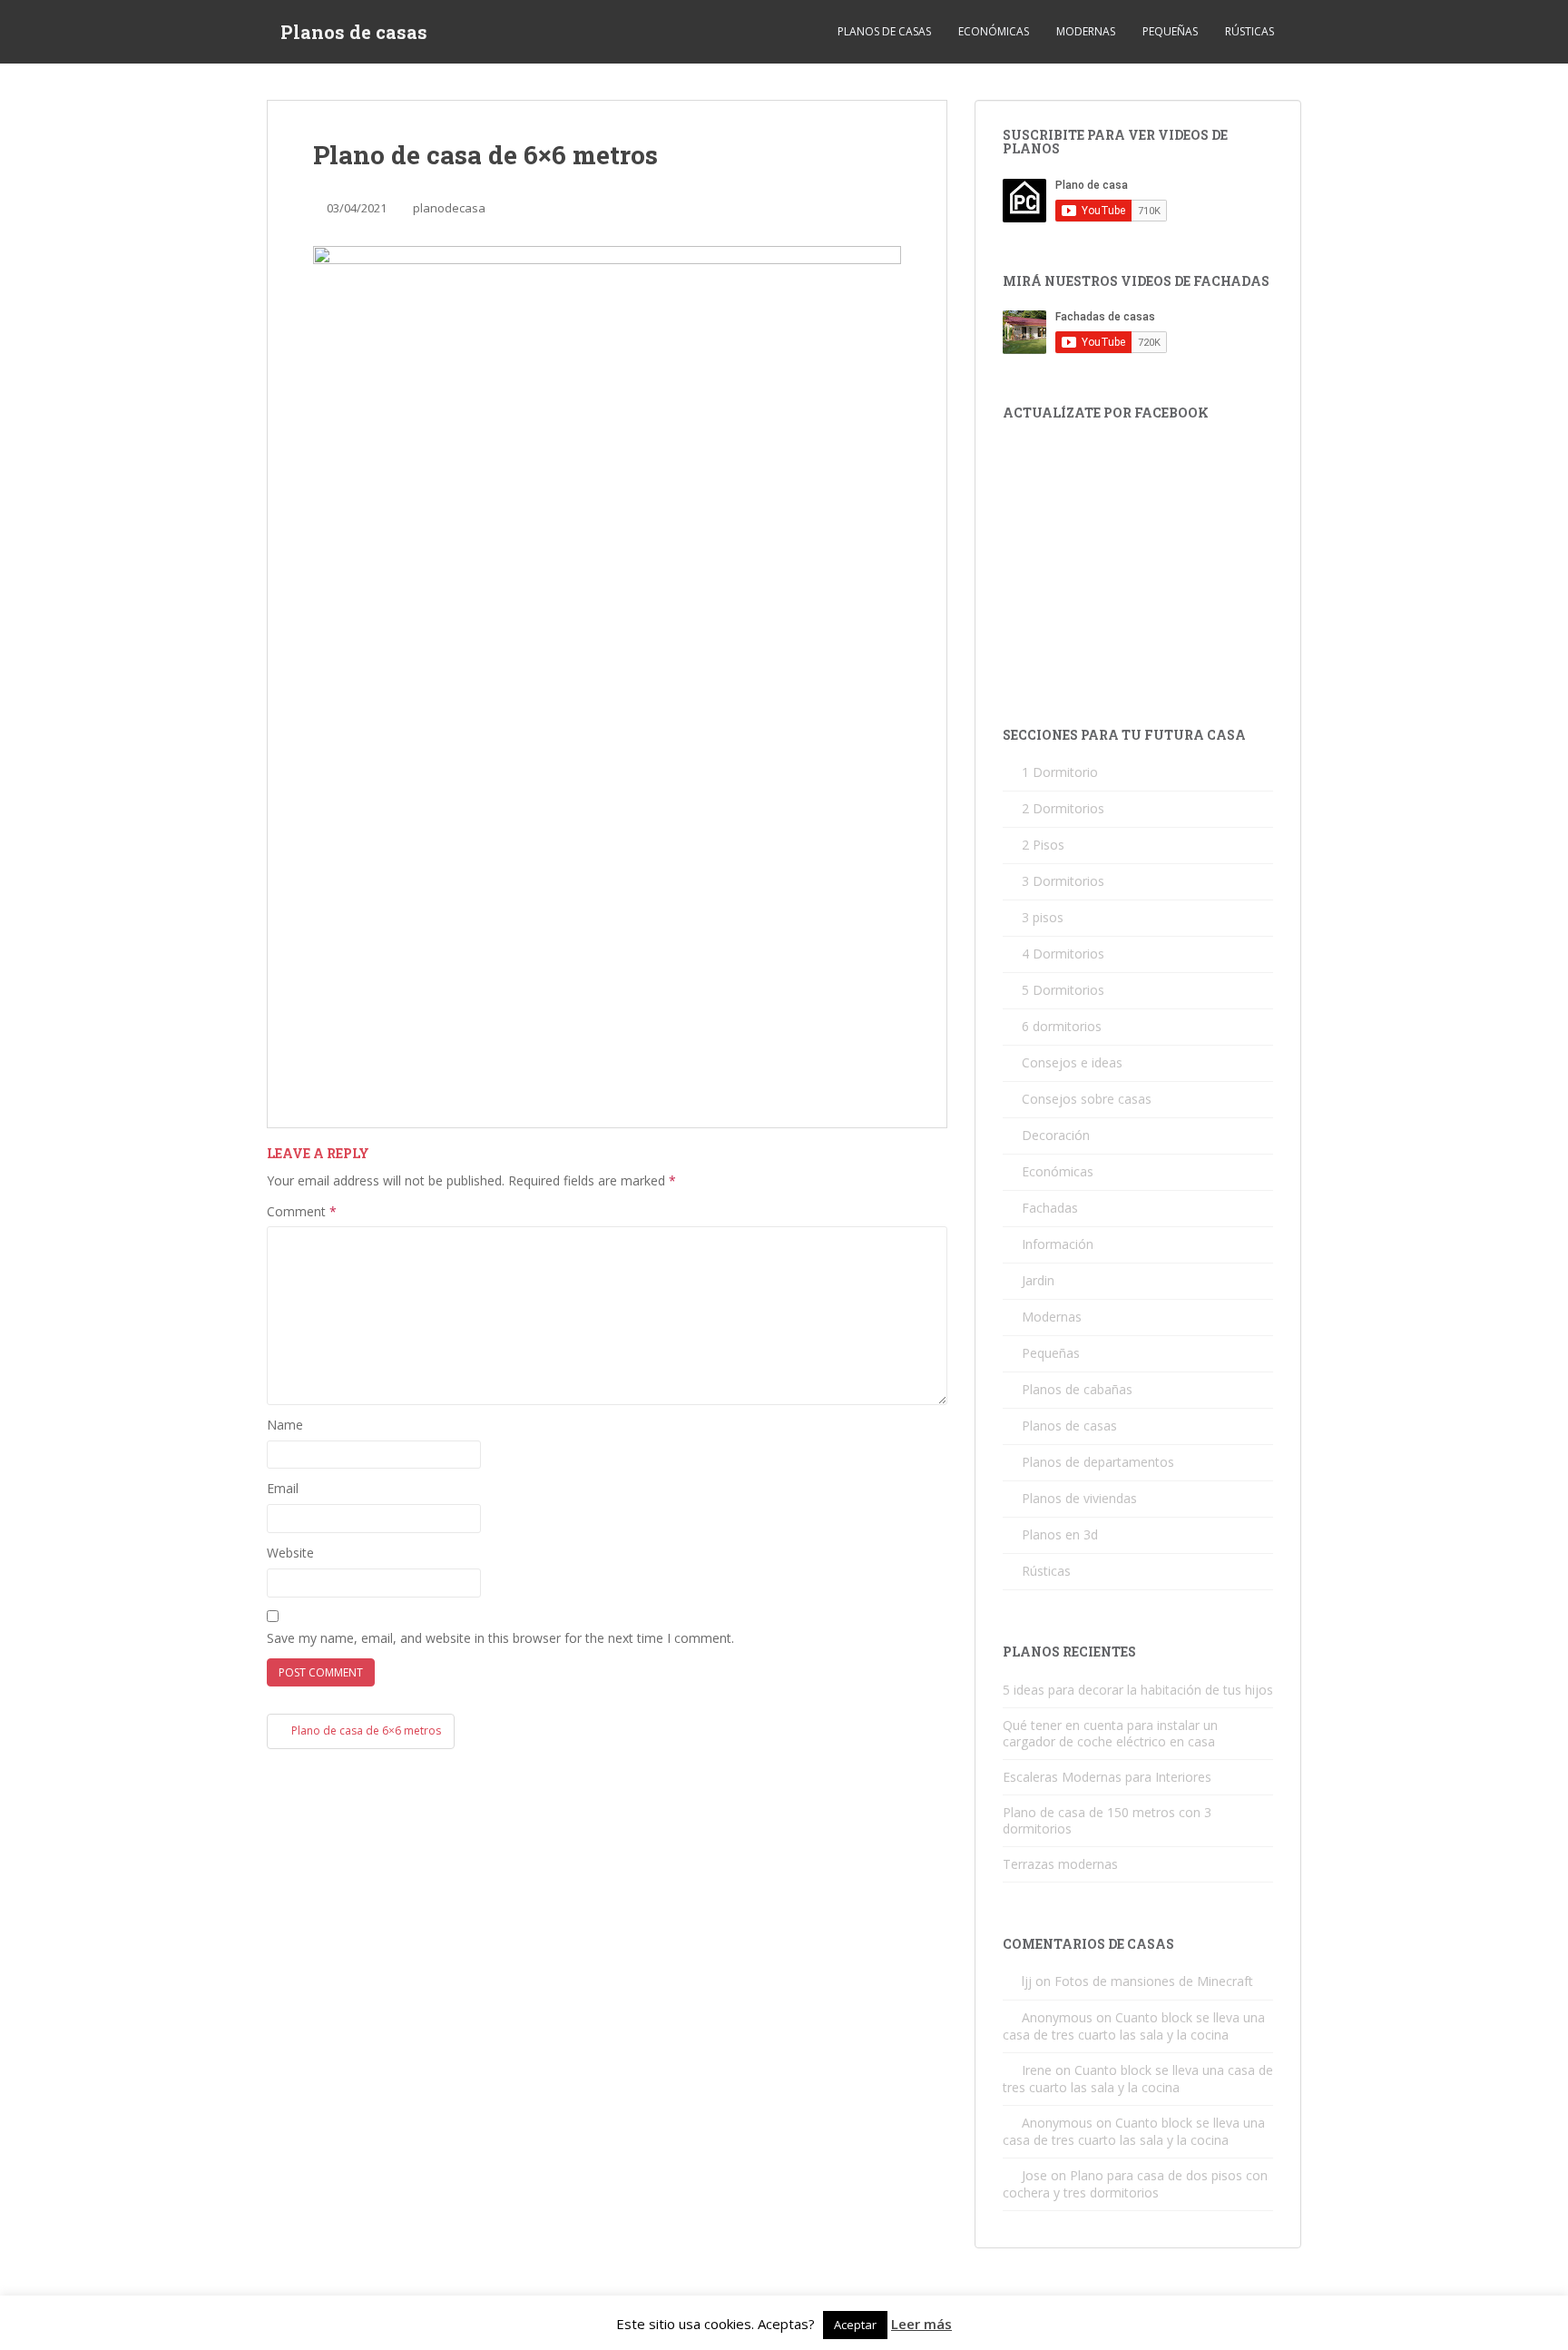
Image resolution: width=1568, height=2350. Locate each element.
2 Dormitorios (1063, 808)
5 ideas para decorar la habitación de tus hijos (1138, 1690)
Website (290, 1553)
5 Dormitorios (1063, 990)
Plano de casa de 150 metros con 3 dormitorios (1107, 1820)
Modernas (1086, 31)
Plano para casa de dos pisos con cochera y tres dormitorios (1135, 2184)
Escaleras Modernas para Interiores (1107, 1777)
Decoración (1056, 1135)
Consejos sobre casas (1087, 1099)
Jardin (1038, 1280)
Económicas (994, 31)
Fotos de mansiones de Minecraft (1154, 1981)
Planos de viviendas (1079, 1498)
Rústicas (1249, 31)
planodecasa (449, 208)
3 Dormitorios (1063, 881)
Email (283, 1488)
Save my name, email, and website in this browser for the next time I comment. (500, 1638)
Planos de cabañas (1077, 1389)
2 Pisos (1043, 845)
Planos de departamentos (1098, 1462)
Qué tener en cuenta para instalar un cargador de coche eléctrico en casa (1110, 1733)
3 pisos (1043, 917)
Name (285, 1425)
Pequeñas (1170, 31)
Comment (302, 1211)
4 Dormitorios (1063, 954)
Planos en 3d (1060, 1534)
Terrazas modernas (1060, 1864)
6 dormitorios (1062, 1026)
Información (1058, 1244)
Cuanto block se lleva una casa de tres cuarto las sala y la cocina (1134, 2026)
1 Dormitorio (1060, 772)
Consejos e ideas (1072, 1062)
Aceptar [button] (855, 2325)
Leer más (921, 2324)
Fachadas (1050, 1208)
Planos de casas (354, 32)
